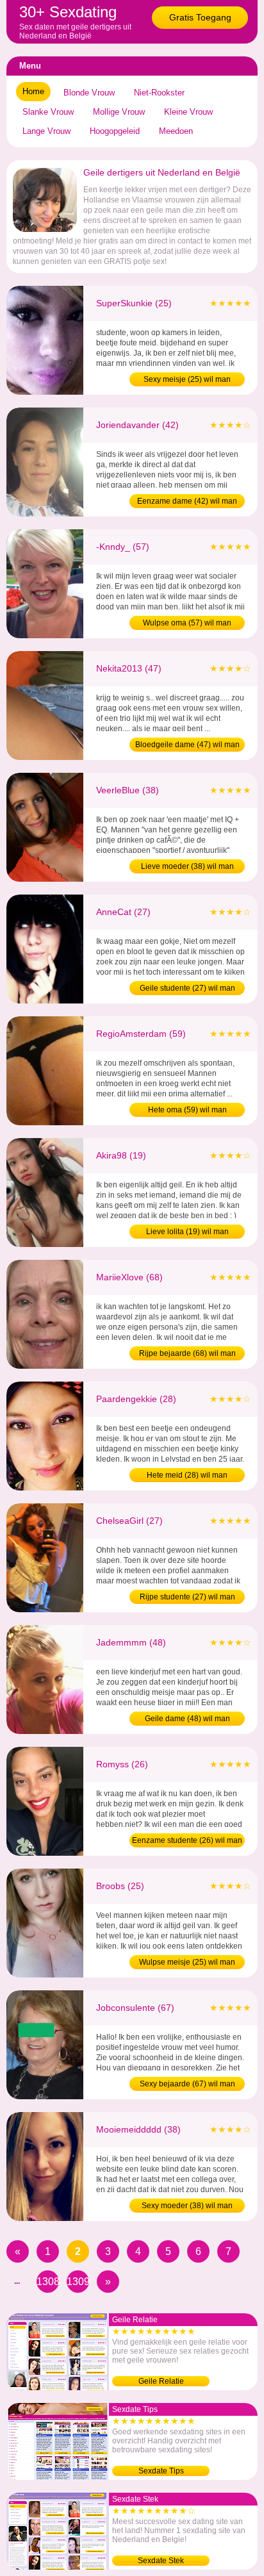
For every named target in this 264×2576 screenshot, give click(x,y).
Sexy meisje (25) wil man (187, 379)
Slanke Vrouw (48, 112)
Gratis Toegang (200, 17)
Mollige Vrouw (119, 112)
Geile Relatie (161, 2381)
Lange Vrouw (46, 131)
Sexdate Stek (161, 2561)
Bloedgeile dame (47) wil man (187, 745)
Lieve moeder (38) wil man (187, 866)
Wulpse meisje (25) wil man (187, 1962)
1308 (48, 2282)
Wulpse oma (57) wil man (187, 623)
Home (33, 91)
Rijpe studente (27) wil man (187, 1597)
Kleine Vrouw (188, 112)
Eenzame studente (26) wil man (187, 1840)
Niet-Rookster (159, 93)
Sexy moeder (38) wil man (187, 2206)
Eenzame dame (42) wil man (187, 501)
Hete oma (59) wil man (187, 1110)
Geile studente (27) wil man (187, 988)
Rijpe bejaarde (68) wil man (187, 1353)
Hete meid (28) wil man (187, 1475)
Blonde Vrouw (89, 93)
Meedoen (176, 131)
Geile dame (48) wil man (187, 1719)
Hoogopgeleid (115, 131)
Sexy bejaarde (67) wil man (187, 2084)
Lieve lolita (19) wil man (187, 1232)
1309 (78, 2282)
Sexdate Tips (161, 2471)
